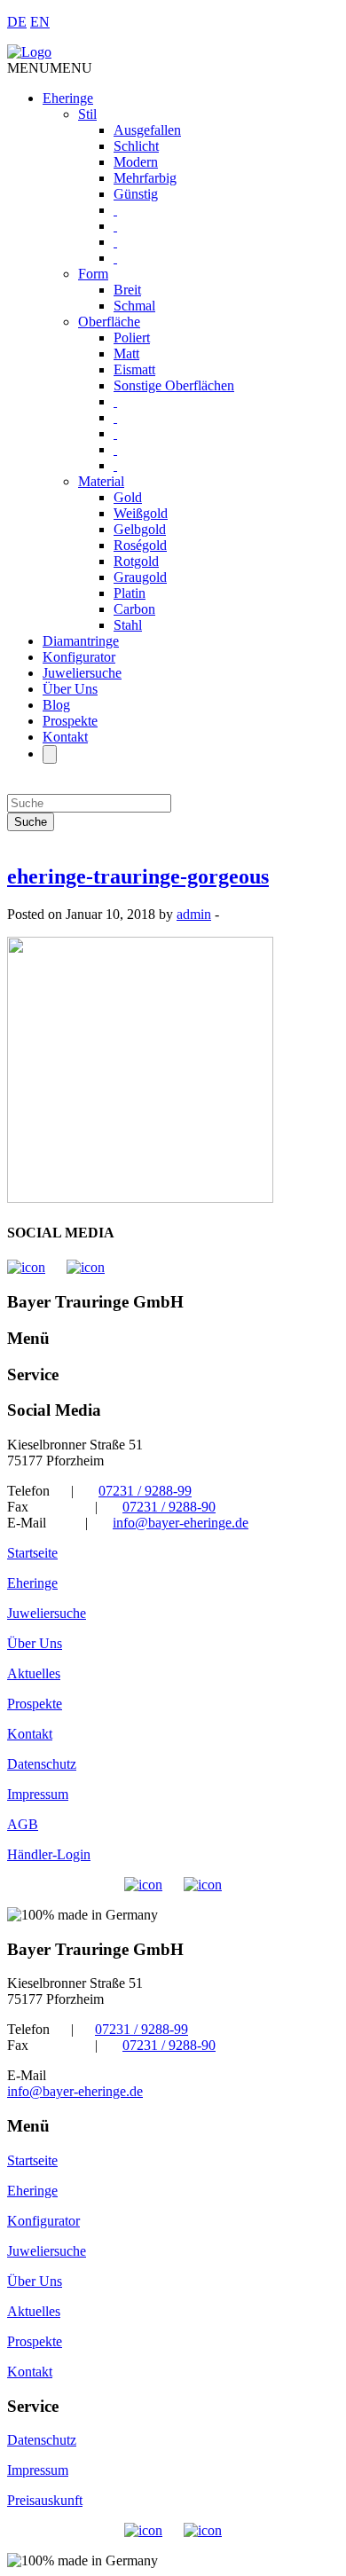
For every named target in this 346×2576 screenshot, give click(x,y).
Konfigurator (79, 657)
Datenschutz (42, 1764)
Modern (136, 162)
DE (17, 22)
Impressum (38, 1794)
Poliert (132, 338)
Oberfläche (109, 322)
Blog (56, 705)
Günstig (136, 194)
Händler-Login (49, 1854)
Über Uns (70, 689)
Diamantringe (81, 641)
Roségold (140, 545)
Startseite (32, 1553)
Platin (130, 593)
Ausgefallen (147, 130)
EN (40, 22)
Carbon (134, 609)
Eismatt (134, 369)
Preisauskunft (45, 2500)
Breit (127, 290)
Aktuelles (34, 1673)
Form (93, 274)
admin (194, 914)
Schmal (134, 306)
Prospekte (70, 721)
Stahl (128, 625)
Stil (87, 114)
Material (101, 481)
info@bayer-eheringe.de (181, 1523)
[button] (50, 68)
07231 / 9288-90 (169, 1507)
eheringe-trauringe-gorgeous (138, 876)
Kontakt (65, 737)
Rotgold (136, 561)
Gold (128, 497)
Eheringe (68, 98)
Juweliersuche (82, 673)
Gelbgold (140, 529)
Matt (126, 353)
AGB (23, 1824)
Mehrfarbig (145, 178)
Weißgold (141, 513)
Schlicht (136, 146)
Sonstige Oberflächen (174, 385)
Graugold (140, 577)
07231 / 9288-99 (145, 1491)
